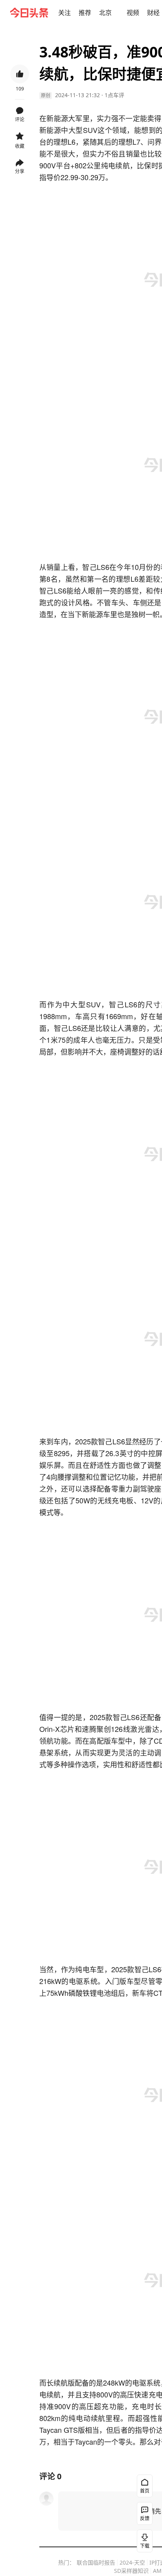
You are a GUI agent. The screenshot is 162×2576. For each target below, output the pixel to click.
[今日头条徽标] (29, 13)
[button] (64, 13)
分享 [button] (20, 171)
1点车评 (114, 95)
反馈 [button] (145, 2518)
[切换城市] (116, 13)
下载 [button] (143, 2539)
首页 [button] (145, 2491)
